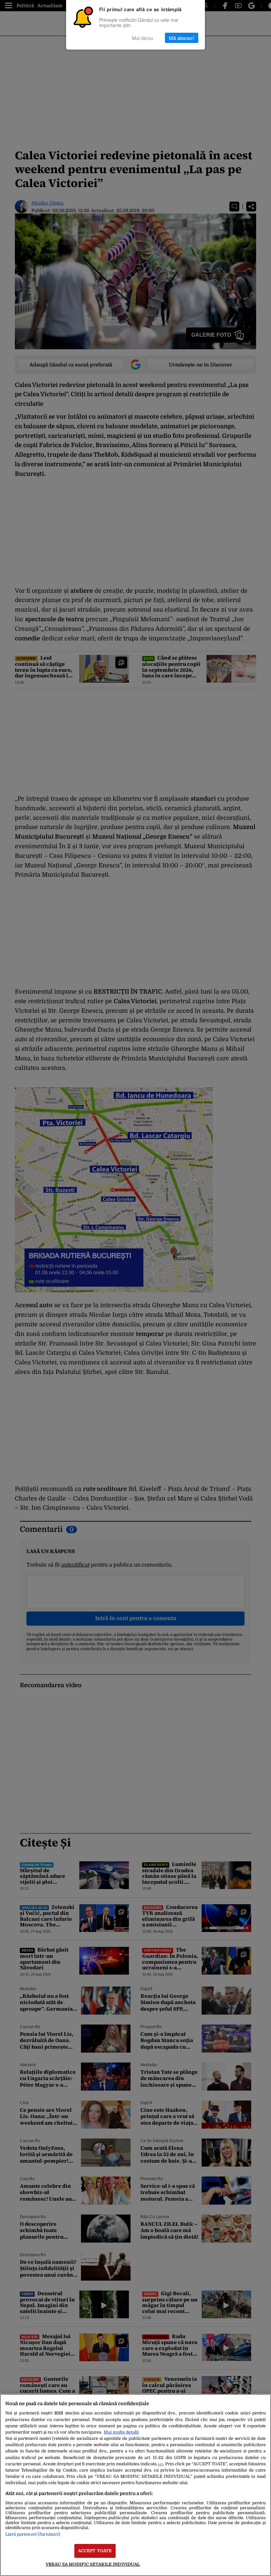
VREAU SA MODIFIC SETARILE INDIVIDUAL (93, 2564)
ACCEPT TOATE (95, 2551)
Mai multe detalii (121, 2432)
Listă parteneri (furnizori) (33, 2534)
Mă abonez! (182, 38)
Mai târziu (142, 38)
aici (160, 2464)
